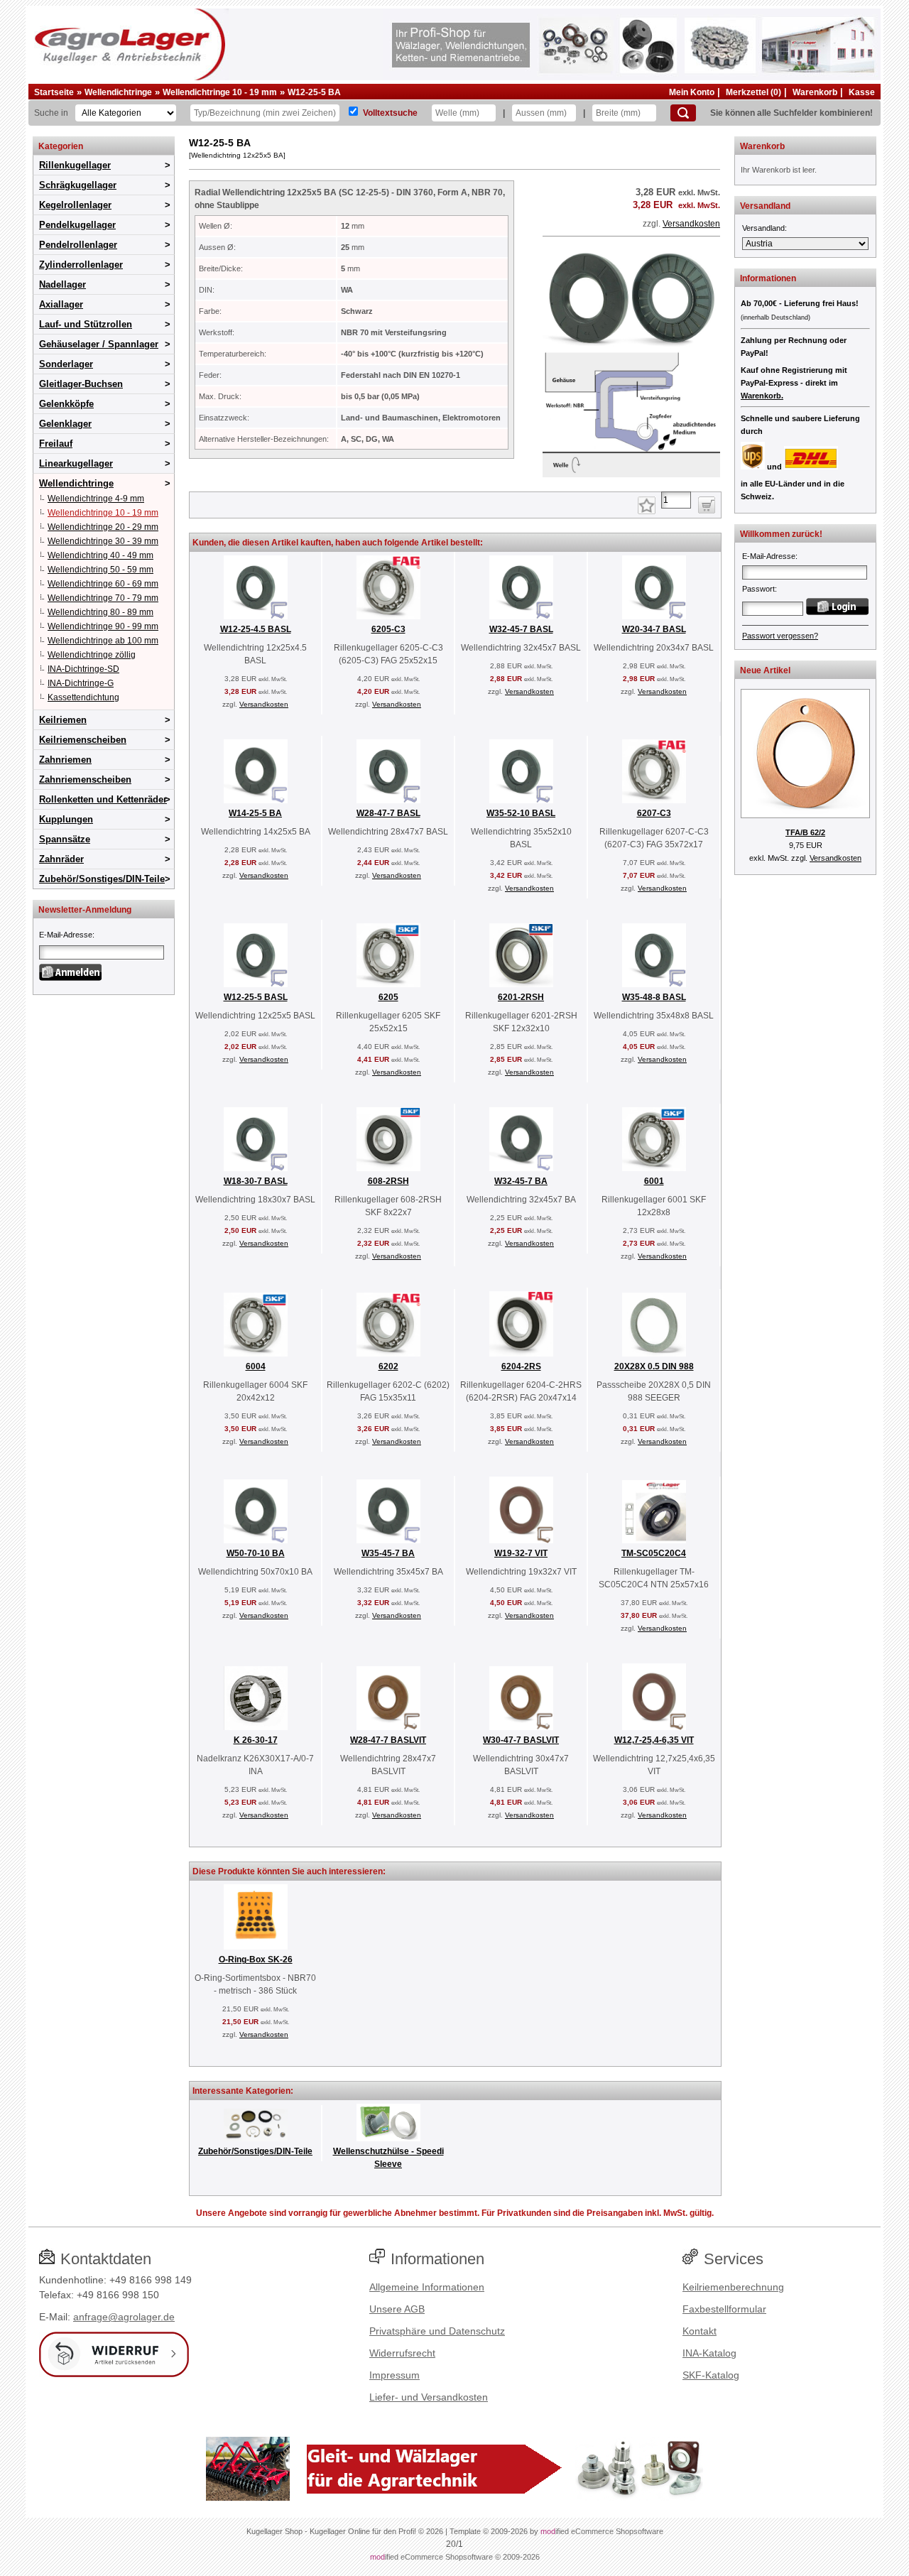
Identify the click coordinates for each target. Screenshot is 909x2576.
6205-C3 (388, 629)
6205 (388, 997)
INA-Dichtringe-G (81, 683)
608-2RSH (388, 1181)
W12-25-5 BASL (256, 997)
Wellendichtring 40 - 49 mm (100, 555)
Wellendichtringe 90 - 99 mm (103, 626)
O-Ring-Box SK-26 (256, 1960)
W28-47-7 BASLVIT (388, 1740)
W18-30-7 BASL (256, 1181)
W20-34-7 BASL (654, 629)
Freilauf (56, 444)
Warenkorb (815, 92)
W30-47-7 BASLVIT (521, 1740)
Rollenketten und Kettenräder (103, 799)
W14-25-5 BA (255, 813)
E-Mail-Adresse (66, 935)
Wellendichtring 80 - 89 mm (100, 612)
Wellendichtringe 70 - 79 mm (103, 598)
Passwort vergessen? (780, 636)
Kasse (862, 92)
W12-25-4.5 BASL (256, 629)
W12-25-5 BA (314, 92)
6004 (256, 1366)
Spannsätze (65, 839)
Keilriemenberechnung (733, 2287)
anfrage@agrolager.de (124, 2317)
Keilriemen (63, 720)
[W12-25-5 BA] (631, 474)
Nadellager (62, 284)
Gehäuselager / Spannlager (99, 344)
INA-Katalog (709, 2353)
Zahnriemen (65, 760)
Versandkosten (691, 224)
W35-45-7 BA (388, 1553)
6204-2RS (521, 1366)
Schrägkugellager (78, 185)
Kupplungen (66, 819)
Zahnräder (61, 859)
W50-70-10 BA (256, 1553)
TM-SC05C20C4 (654, 1553)
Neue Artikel (765, 670)
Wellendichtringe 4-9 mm (96, 499)
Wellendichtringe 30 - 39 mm (103, 541)
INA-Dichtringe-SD (83, 669)
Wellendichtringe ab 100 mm (103, 641)
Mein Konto (692, 92)
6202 (388, 1366)
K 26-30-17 (256, 1740)
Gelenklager (65, 424)
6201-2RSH (521, 997)
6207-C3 (654, 813)
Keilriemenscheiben (83, 740)
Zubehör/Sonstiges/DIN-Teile (102, 879)
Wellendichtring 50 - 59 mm (100, 570)
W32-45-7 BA (521, 1181)
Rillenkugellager (75, 165)
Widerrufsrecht (402, 2353)
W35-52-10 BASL (521, 813)
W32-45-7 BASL (521, 629)
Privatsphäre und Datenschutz (437, 2331)
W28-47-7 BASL (388, 813)
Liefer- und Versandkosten (429, 2397)
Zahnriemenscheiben (85, 779)
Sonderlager (66, 364)
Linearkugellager (76, 463)
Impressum (394, 2375)
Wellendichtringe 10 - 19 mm (220, 92)
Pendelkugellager (77, 225)
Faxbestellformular (724, 2309)
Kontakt (700, 2331)
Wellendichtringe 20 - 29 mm (103, 527)
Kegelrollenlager (75, 205)
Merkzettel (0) (753, 92)
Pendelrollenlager (78, 245)
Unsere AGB (397, 2309)
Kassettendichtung (83, 697)
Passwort (758, 589)
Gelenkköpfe (66, 404)
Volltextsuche (390, 113)
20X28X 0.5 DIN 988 (654, 1366)
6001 (654, 1181)
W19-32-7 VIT (521, 1553)
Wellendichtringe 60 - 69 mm (103, 584)
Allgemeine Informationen (427, 2287)
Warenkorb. (762, 396)
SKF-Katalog (711, 2375)
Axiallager (61, 304)
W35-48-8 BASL (654, 997)
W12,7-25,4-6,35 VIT (654, 1740)
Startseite (54, 92)
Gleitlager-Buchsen (81, 384)
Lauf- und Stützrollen (86, 324)
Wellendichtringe (118, 92)
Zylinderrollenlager (81, 265)
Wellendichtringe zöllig (92, 655)
